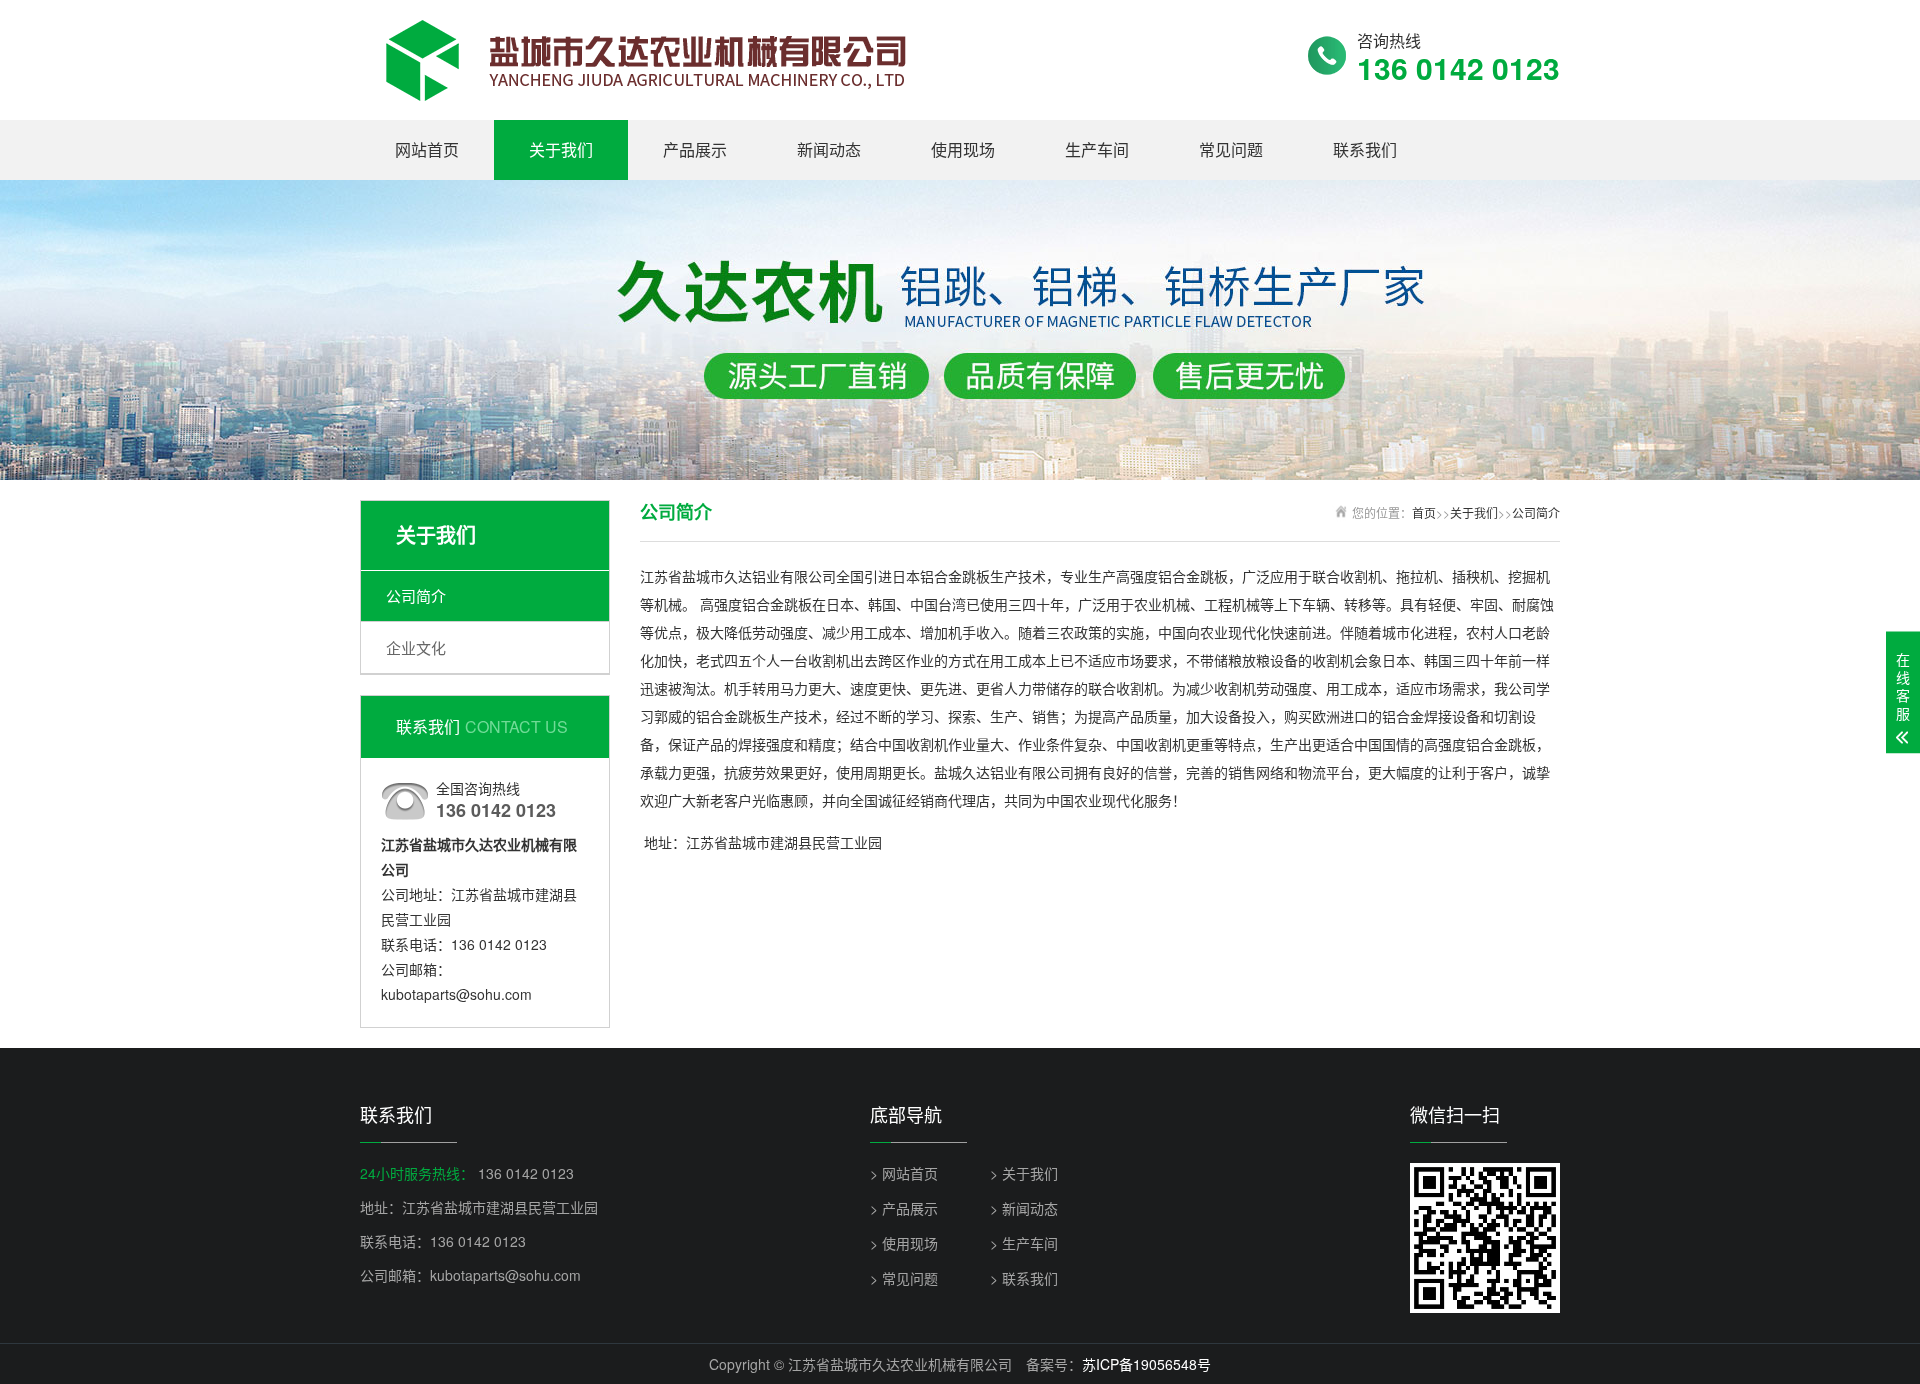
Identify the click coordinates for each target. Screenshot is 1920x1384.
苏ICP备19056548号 (1146, 1364)
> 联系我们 (1024, 1278)
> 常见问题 (904, 1278)
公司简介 (416, 595)
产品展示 (695, 149)
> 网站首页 (904, 1173)
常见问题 (1231, 149)
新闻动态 (829, 149)
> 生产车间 (1024, 1243)
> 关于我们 (1024, 1173)
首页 (1424, 512)
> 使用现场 (904, 1243)
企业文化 (416, 647)
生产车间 (1097, 149)
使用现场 (963, 149)
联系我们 (1365, 149)
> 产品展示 (904, 1208)
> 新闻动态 (1024, 1208)
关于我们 (561, 149)
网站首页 (427, 149)
